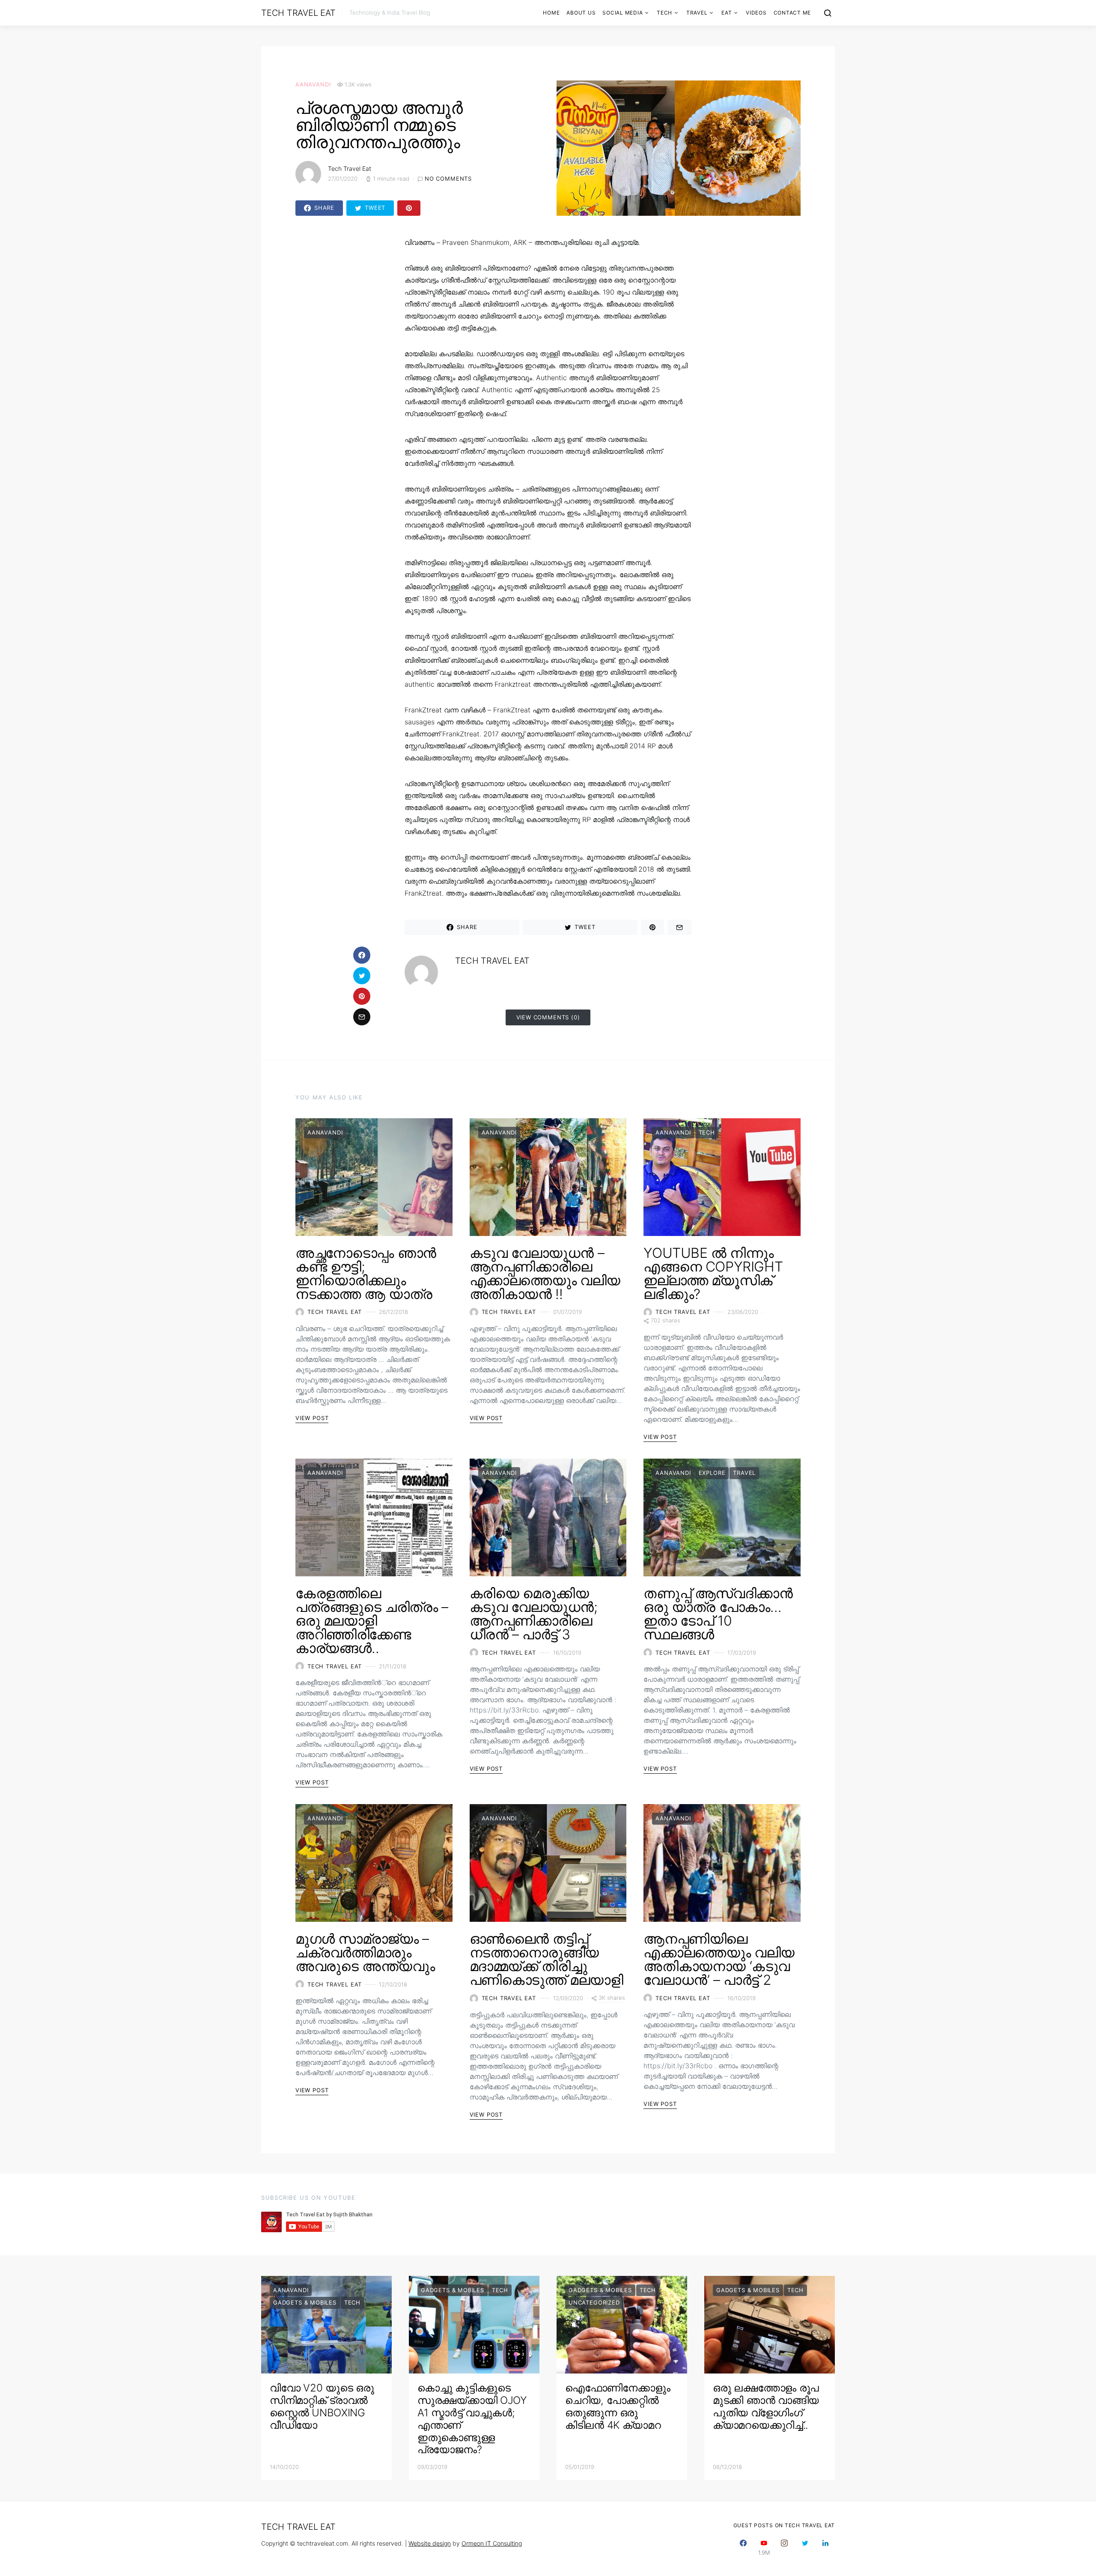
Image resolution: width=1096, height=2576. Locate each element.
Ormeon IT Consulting (492, 2543)
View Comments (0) (548, 1017)
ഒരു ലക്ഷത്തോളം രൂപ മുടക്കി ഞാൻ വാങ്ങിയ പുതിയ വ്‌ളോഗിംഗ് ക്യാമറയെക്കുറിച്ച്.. (766, 2406)
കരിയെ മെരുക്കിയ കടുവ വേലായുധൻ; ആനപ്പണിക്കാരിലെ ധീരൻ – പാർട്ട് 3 (534, 1614)
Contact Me (792, 13)
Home (551, 13)
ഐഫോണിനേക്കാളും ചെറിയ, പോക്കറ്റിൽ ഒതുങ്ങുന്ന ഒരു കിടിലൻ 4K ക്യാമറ (618, 2406)
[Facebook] (743, 2548)
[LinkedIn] (825, 2548)
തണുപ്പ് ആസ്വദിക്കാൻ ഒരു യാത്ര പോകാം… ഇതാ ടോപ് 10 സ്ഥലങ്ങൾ (718, 1614)
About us (581, 13)
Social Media (622, 13)
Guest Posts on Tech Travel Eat (784, 2525)
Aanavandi (313, 84)
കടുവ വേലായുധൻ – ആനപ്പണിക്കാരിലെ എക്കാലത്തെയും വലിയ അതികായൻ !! (545, 1273)
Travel (697, 13)
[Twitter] (805, 2548)
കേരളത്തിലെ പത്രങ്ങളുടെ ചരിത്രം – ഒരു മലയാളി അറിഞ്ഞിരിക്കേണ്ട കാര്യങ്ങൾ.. (372, 1621)
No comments (448, 179)
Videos (756, 13)
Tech (664, 13)
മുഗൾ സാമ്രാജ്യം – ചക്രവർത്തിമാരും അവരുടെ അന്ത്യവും (365, 1952)
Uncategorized (594, 2302)
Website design (430, 2543)
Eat (727, 13)
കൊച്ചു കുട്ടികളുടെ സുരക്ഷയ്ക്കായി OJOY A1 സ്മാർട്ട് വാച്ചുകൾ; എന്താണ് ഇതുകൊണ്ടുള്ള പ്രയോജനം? (472, 2419)
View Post (312, 1418)
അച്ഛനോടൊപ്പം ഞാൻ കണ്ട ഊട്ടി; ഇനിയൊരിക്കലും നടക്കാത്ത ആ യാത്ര (366, 1273)
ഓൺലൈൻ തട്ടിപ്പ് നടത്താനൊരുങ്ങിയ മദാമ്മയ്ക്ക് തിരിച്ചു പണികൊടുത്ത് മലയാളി (547, 1959)
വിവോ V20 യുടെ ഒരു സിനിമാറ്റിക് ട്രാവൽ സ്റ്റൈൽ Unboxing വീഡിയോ (322, 2406)
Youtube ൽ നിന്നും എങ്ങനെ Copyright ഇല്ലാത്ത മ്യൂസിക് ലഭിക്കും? (713, 1273)
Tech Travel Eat (298, 13)
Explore (712, 1473)
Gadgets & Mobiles (305, 2302)
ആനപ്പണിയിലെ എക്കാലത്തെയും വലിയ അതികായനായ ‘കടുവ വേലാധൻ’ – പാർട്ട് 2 (719, 1959)
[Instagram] (784, 2548)
